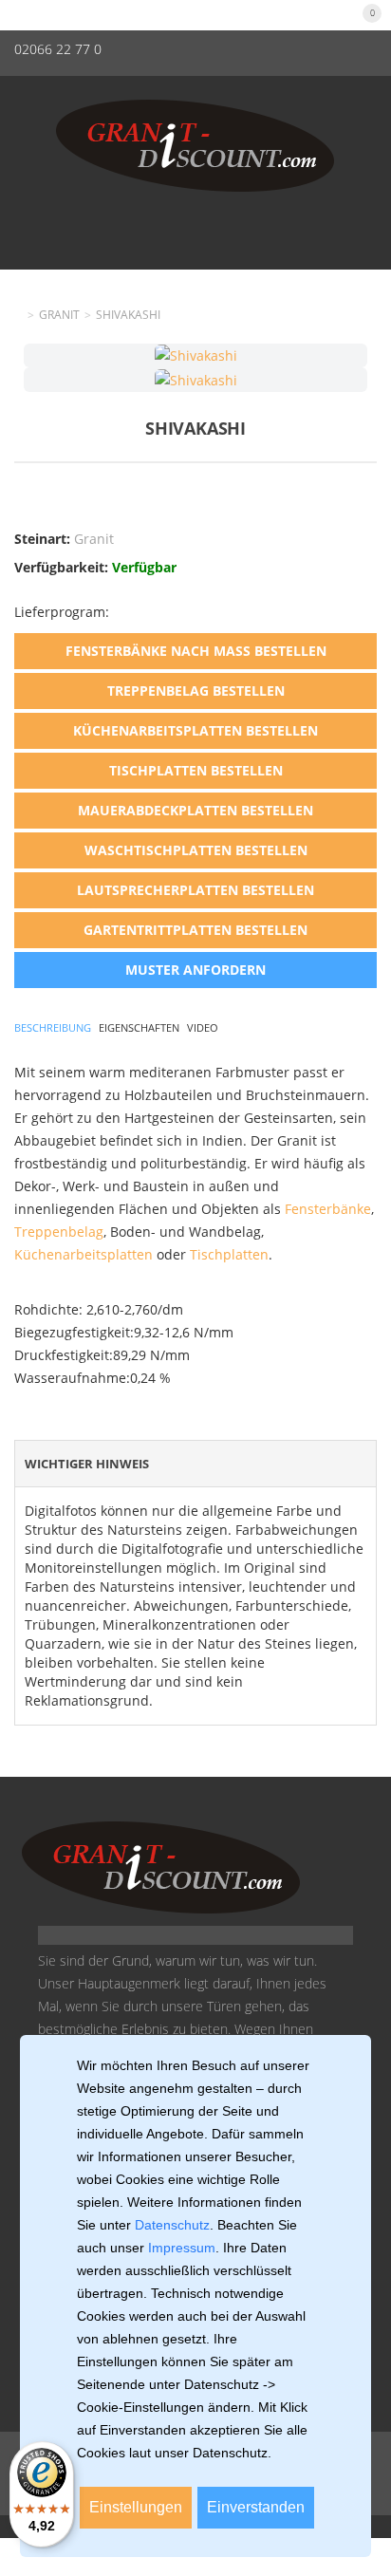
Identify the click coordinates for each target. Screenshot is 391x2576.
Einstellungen (136, 2507)
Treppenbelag (59, 1232)
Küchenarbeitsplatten (84, 1254)
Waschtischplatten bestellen (196, 850)
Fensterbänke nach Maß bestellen (196, 651)
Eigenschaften (139, 1027)
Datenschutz (172, 2225)
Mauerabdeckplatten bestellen (195, 810)
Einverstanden (256, 2507)
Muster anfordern (195, 970)
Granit (59, 315)
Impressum (182, 2248)
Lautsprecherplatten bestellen (195, 890)
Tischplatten (229, 1254)
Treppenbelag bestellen (196, 691)
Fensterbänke (328, 1209)
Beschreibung (53, 1027)
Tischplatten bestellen (196, 770)
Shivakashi (128, 315)
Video (203, 1027)
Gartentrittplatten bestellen (195, 930)
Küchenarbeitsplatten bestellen (195, 730)
